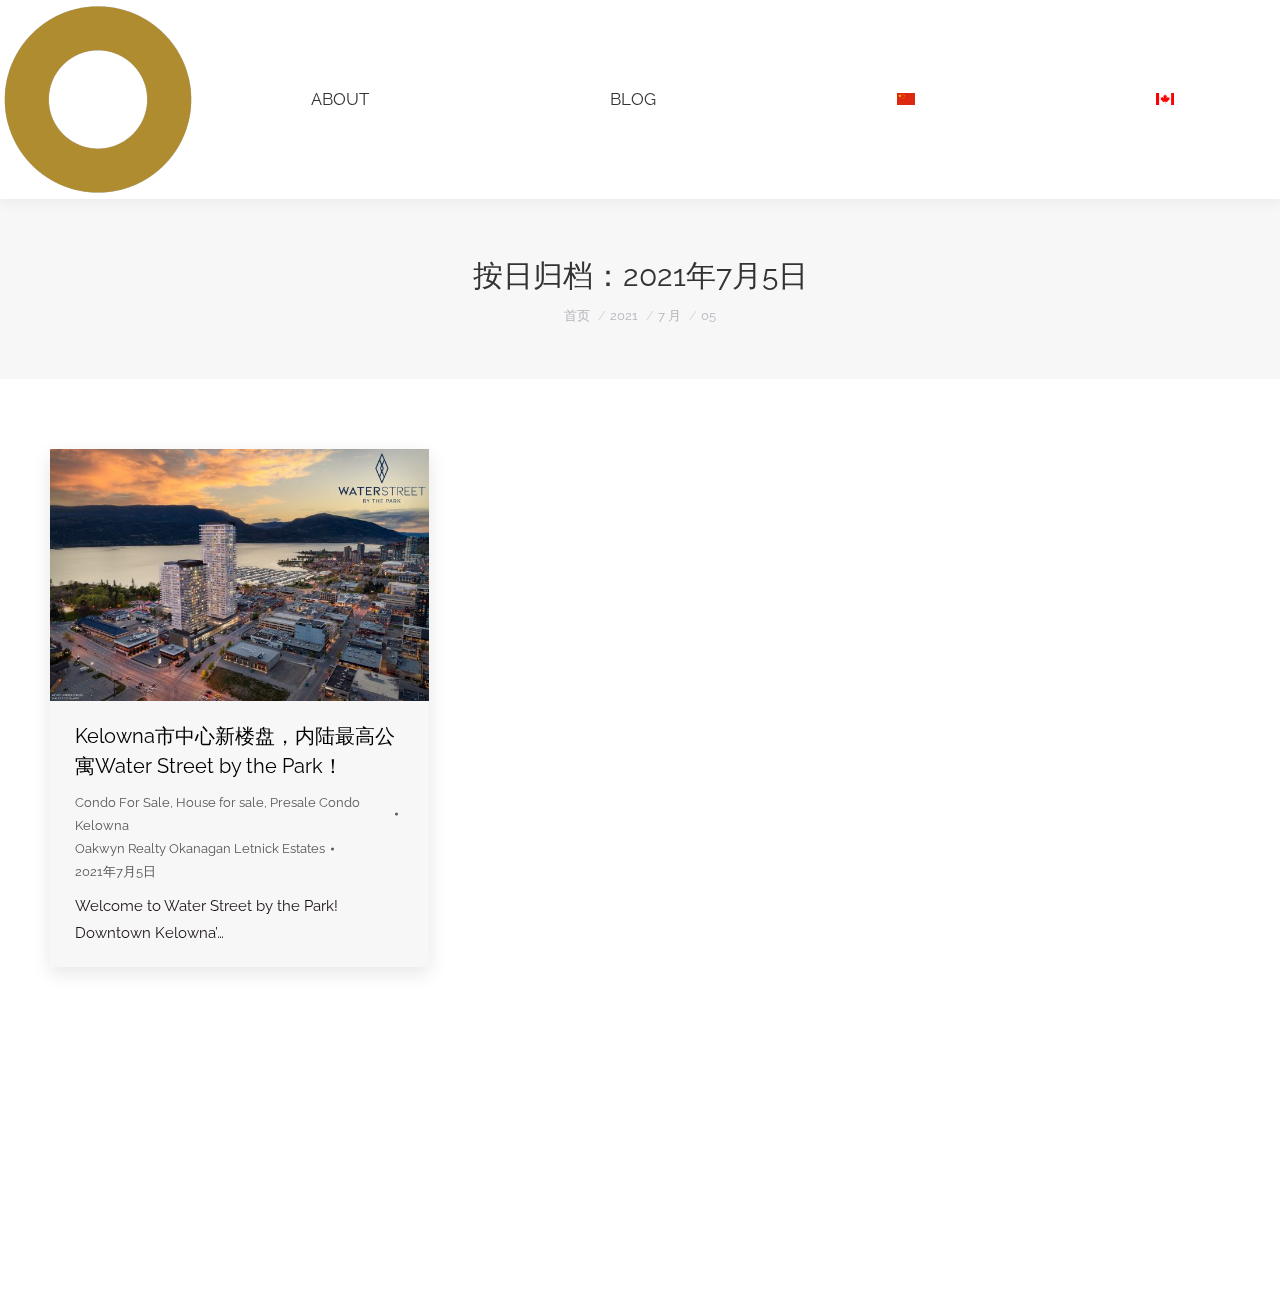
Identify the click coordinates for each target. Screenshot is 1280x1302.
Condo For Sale (122, 802)
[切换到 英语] (1164, 99)
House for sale (220, 802)
